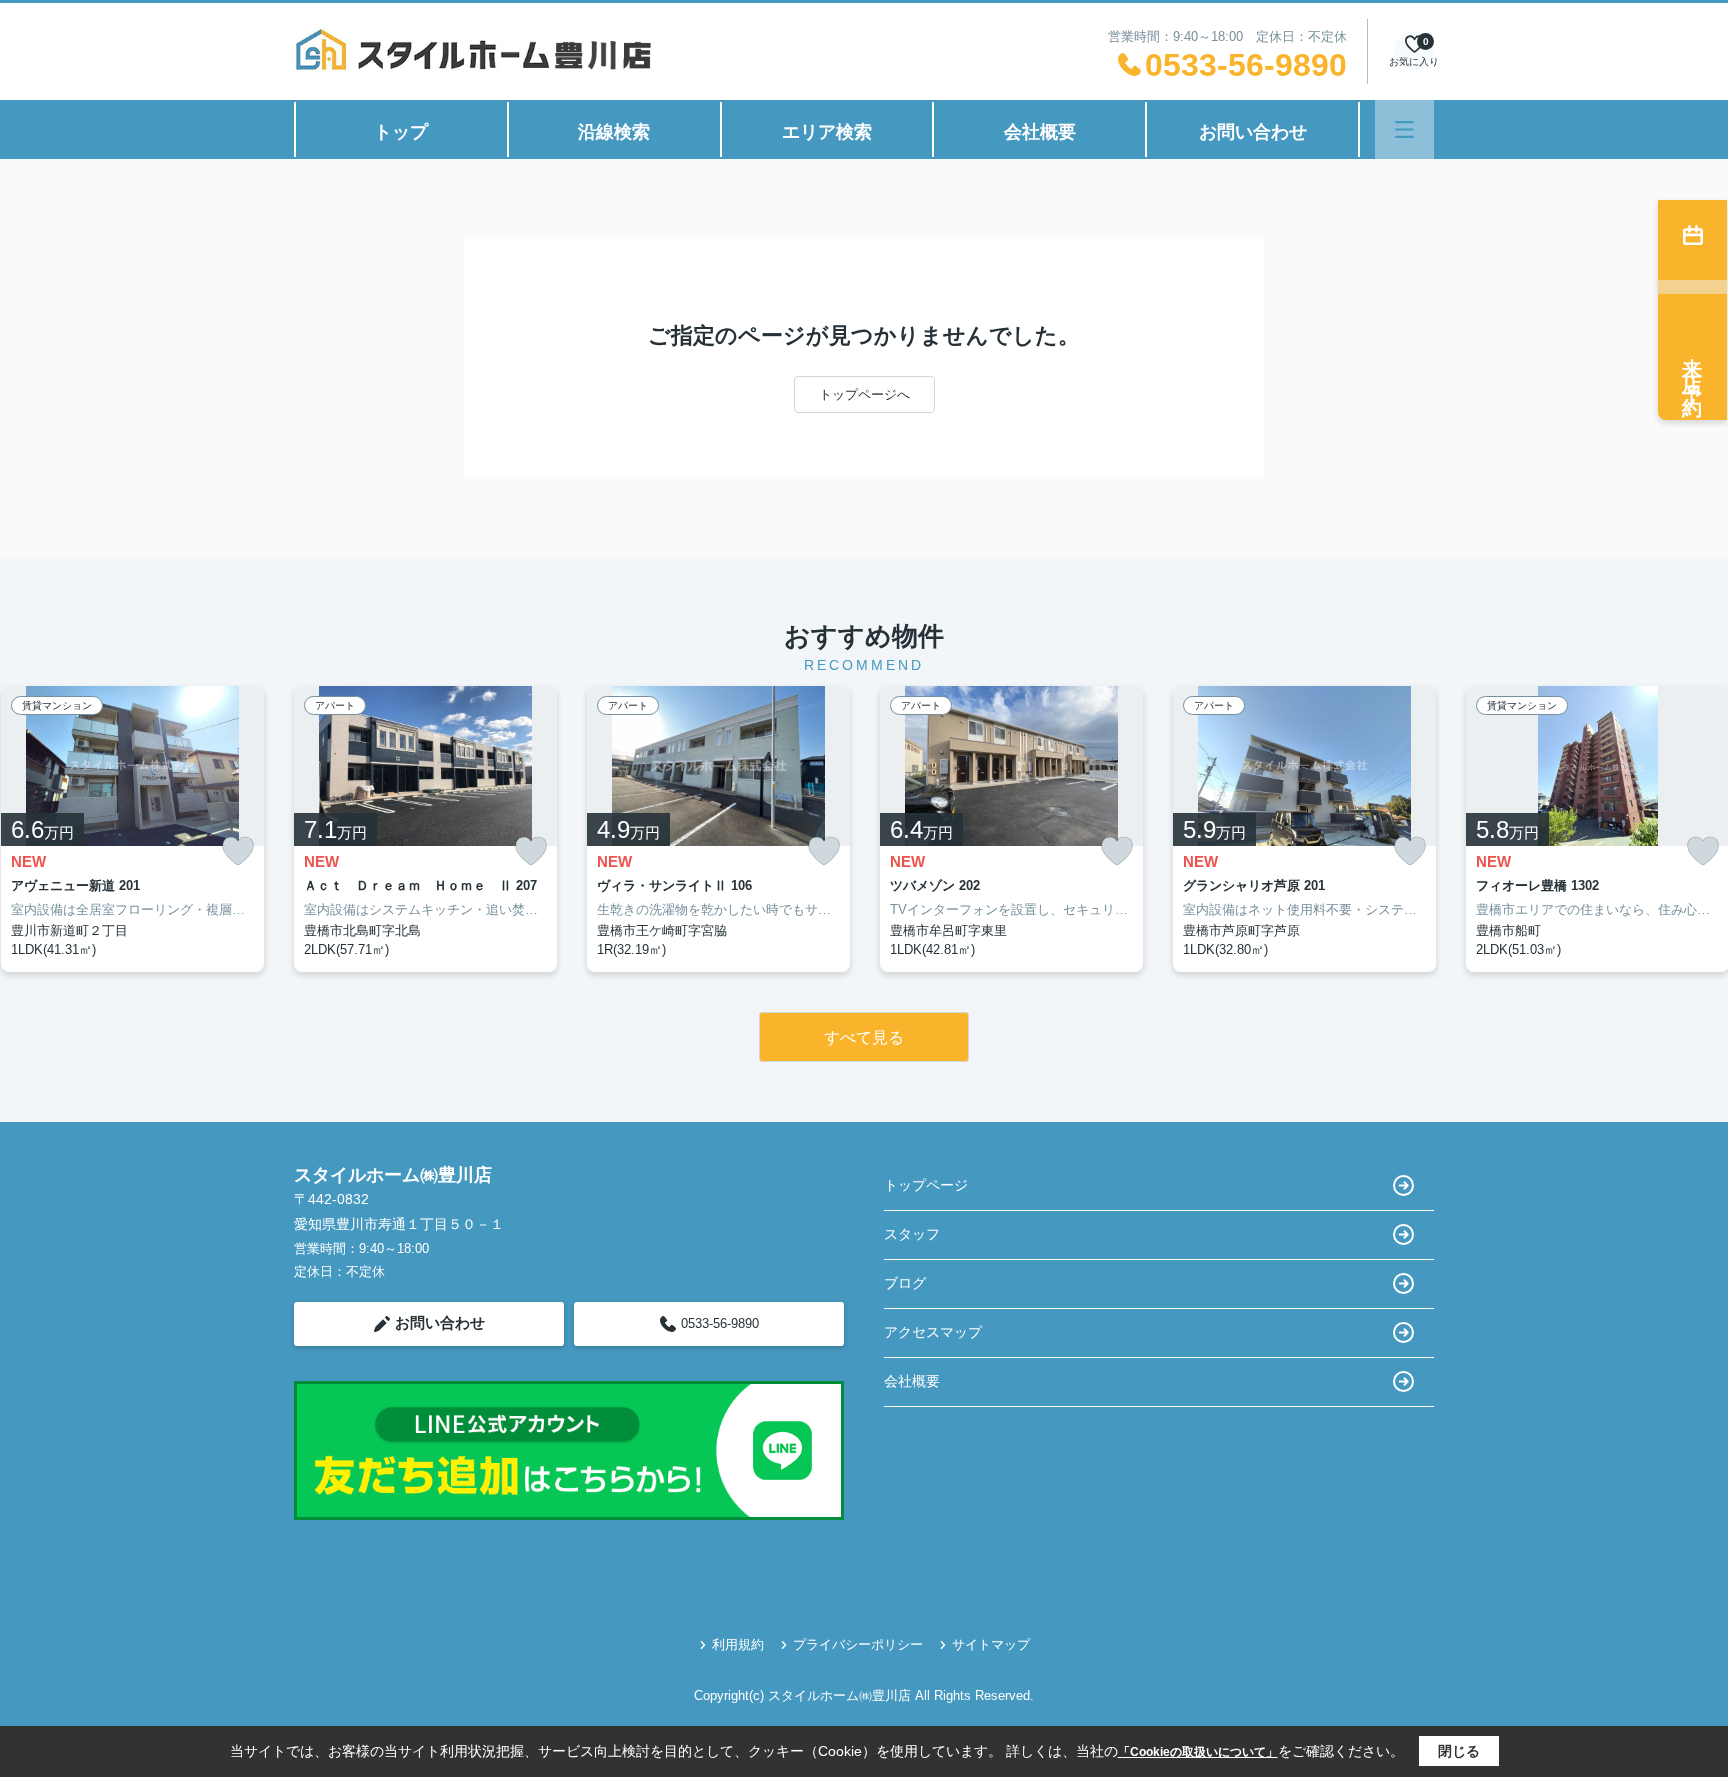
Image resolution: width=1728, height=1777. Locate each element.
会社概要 (1040, 132)
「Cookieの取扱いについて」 (1198, 1752)
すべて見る (864, 1037)
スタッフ (912, 1234)
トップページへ (864, 394)
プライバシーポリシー (858, 1644)
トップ (401, 132)
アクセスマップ (933, 1332)
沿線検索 (614, 132)
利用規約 (738, 1644)
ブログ (905, 1283)
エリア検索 (827, 132)
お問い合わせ (1253, 132)
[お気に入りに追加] (238, 851)
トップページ (926, 1185)
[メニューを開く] (1404, 129)
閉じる (1459, 1751)
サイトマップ (991, 1644)
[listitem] (425, 829)
